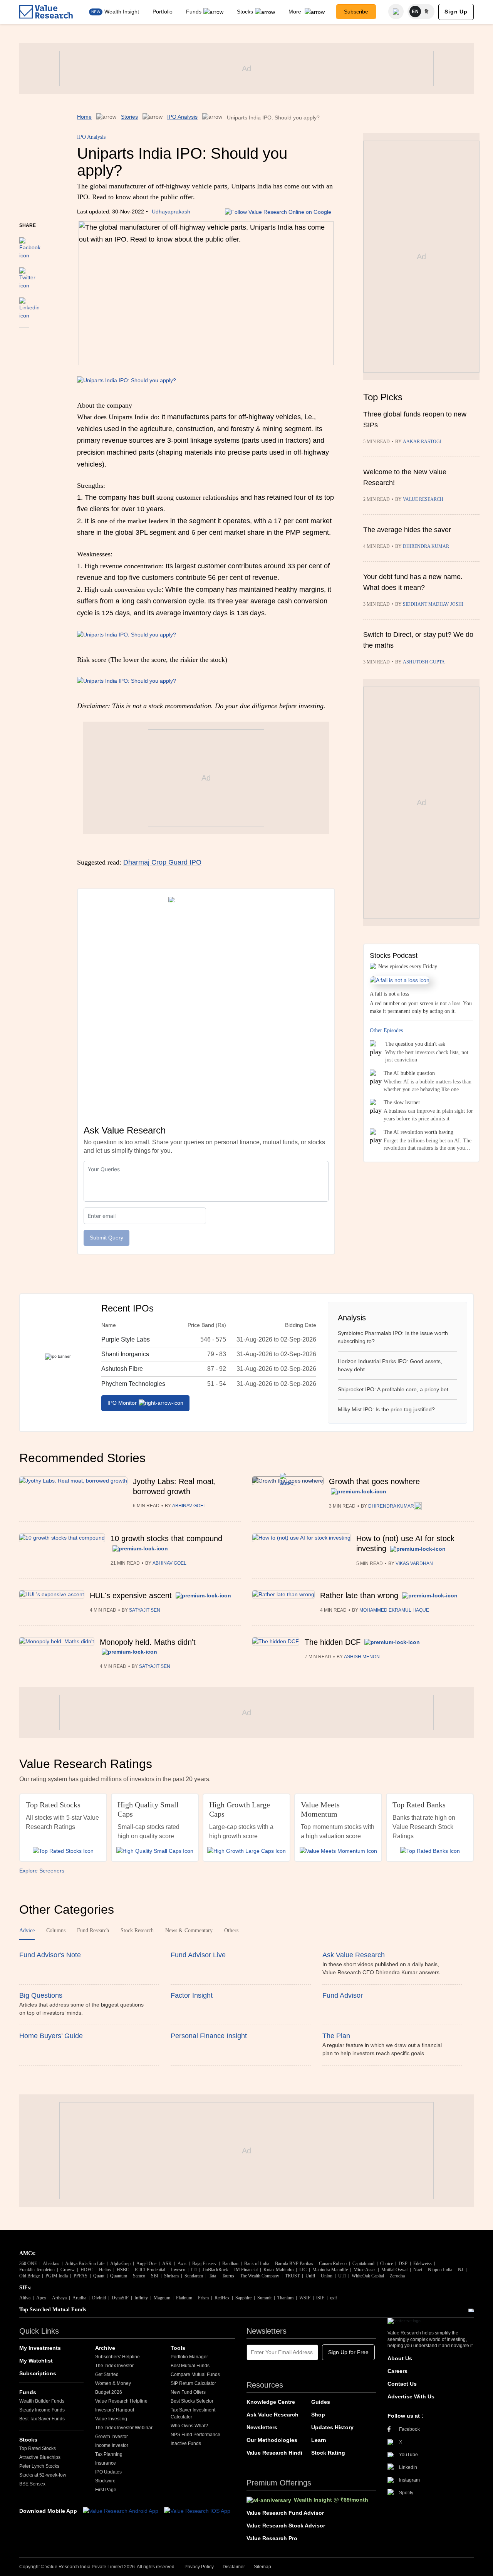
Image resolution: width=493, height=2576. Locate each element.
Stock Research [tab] (137, 1930)
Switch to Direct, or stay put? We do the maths (418, 640)
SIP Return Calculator (193, 2383)
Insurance (106, 2463)
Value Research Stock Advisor (286, 2526)
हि (427, 12)
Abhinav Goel (189, 1506)
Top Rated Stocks (38, 2448)
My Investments (40, 2348)
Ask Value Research (272, 2415)
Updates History (332, 2427)
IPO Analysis (182, 117)
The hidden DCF (333, 1642)
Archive (105, 2348)
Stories (129, 117)
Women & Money (113, 2383)
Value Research (423, 499)
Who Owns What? (189, 2426)
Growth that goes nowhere (374, 1481)
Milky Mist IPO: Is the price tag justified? (386, 1409)
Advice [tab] (27, 1930)
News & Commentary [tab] (189, 1930)
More (296, 12)
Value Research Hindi (274, 2453)
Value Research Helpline (121, 2401)
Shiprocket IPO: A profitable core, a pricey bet (393, 1389)
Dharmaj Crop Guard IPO (162, 862)
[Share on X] (27, 275)
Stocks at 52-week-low (43, 2475)
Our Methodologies (272, 2440)
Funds (194, 12)
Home (84, 117)
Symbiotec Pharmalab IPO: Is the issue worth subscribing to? (393, 1337)
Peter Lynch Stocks (39, 2466)
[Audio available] (418, 1506)
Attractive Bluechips (40, 2457)
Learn (319, 2440)
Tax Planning (109, 2454)
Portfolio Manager (189, 2357)
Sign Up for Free (348, 2352)
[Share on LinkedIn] (29, 305)
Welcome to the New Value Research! (405, 477)
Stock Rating (328, 2453)
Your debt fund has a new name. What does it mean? (413, 582)
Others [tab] (231, 1930)
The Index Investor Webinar (124, 2428)
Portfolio (163, 12)
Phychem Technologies (133, 1384)
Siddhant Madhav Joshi (433, 604)
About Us (400, 2358)
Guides (321, 2402)
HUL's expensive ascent (131, 1595)
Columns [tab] (56, 1930)
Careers (397, 2371)
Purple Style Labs (126, 1339)
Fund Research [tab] (93, 1930)
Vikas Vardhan (414, 1563)
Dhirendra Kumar (426, 546)
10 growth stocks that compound (166, 1538)
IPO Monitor (122, 1403)
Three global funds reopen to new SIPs (415, 420)
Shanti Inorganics (125, 1354)
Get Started (107, 2374)
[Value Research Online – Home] (46, 12)
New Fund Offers (188, 2392)
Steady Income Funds (42, 2410)
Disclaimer (234, 2567)
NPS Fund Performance (195, 2435)
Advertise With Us (411, 2396)
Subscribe (356, 12)
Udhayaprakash (171, 212)
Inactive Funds (186, 2443)
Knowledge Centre (271, 2402)
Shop (318, 2415)
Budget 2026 (109, 2392)
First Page (106, 2490)
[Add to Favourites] (24, 338)
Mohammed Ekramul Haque (394, 1610)
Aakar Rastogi (422, 442)
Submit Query (106, 1238)
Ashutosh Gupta (424, 662)
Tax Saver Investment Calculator (193, 2413)
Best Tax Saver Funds (42, 2419)
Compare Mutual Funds (195, 2374)
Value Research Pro (272, 2538)
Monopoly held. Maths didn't (148, 1642)
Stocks (245, 12)
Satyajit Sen (145, 1610)
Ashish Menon (362, 1657)
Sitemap (262, 2567)
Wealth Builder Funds (42, 2401)
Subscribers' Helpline (117, 2357)
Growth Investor (112, 2437)
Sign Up (456, 12)
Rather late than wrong (359, 1595)
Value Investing (111, 2419)
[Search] (396, 12)
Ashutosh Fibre (122, 1369)
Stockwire (105, 2481)
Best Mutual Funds (190, 2366)
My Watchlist (36, 2361)
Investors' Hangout (115, 2410)
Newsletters (262, 2427)
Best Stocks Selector (192, 2401)
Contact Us (402, 2384)
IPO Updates (108, 2472)
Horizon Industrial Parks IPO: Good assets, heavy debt (390, 1365)
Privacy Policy (199, 2567)
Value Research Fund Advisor (285, 2513)
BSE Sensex (32, 2484)
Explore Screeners (42, 1871)
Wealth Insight (122, 12)
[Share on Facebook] (30, 245)
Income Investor (112, 2445)
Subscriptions (38, 2373)
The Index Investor (114, 2366)
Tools (178, 2348)
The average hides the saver (407, 530)
